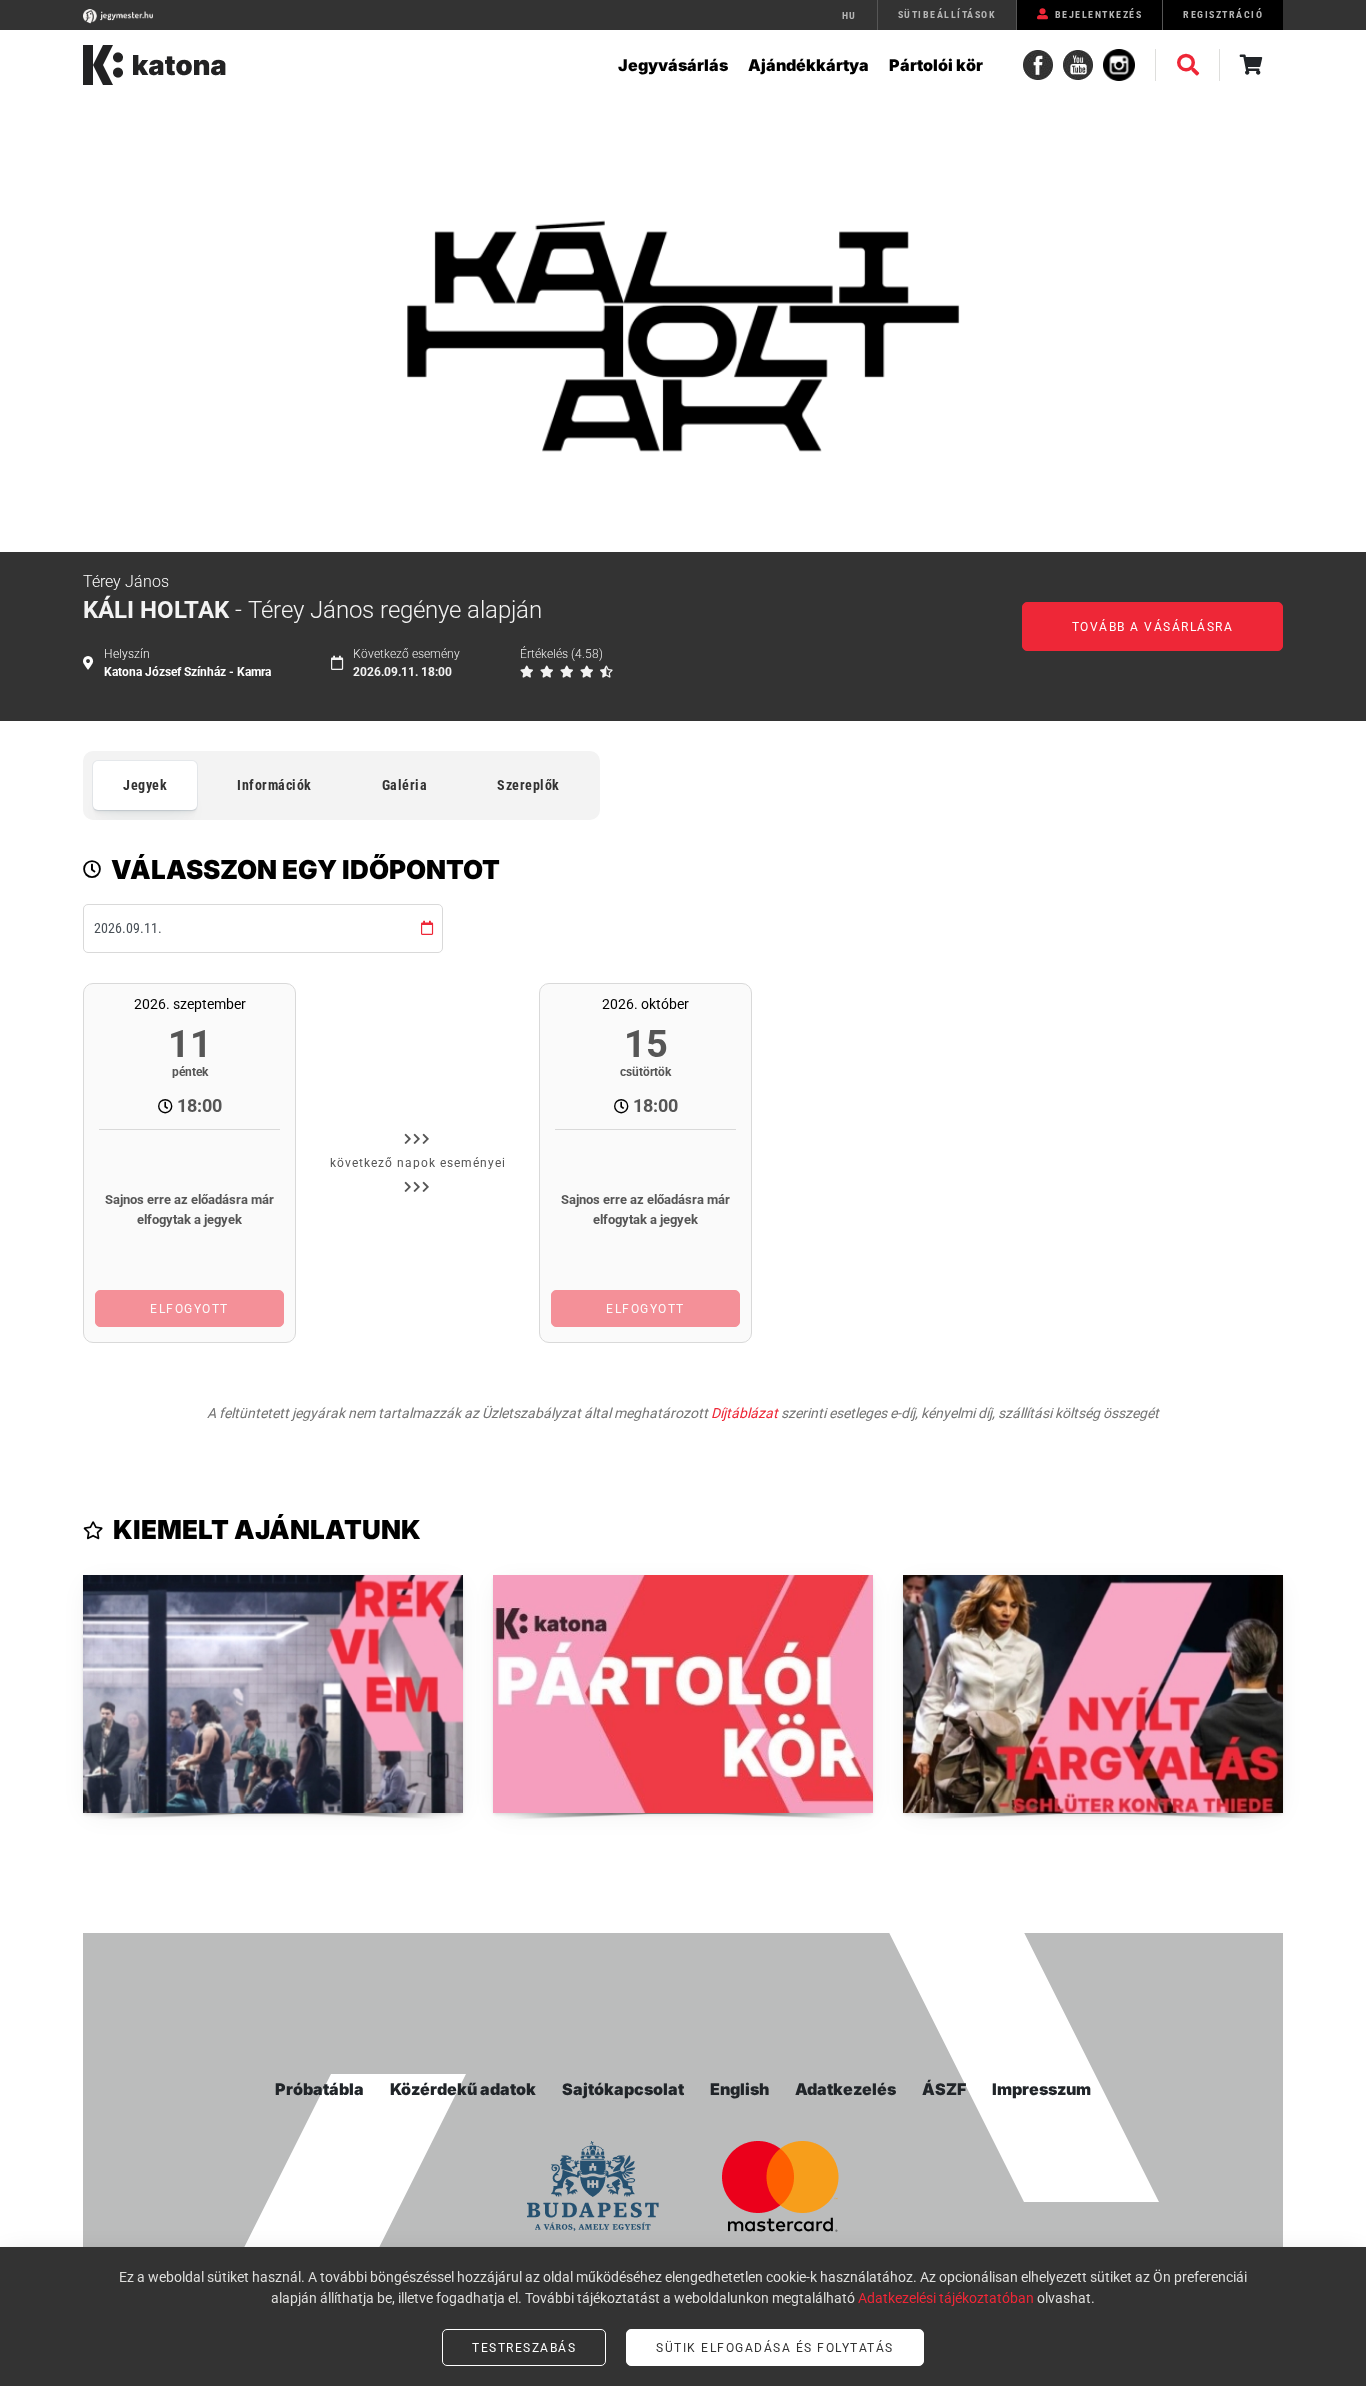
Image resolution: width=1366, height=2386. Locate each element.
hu (849, 15)
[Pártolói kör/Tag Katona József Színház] (683, 1694)
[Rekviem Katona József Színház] (273, 1694)
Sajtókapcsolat (623, 2089)
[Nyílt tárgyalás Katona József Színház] (1093, 1694)
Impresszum (1041, 2089)
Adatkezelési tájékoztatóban (946, 2298)
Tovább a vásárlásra (1153, 627)
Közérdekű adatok (463, 2089)
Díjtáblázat (744, 1413)
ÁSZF (944, 2089)
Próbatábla (319, 2089)
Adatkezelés (845, 2089)
